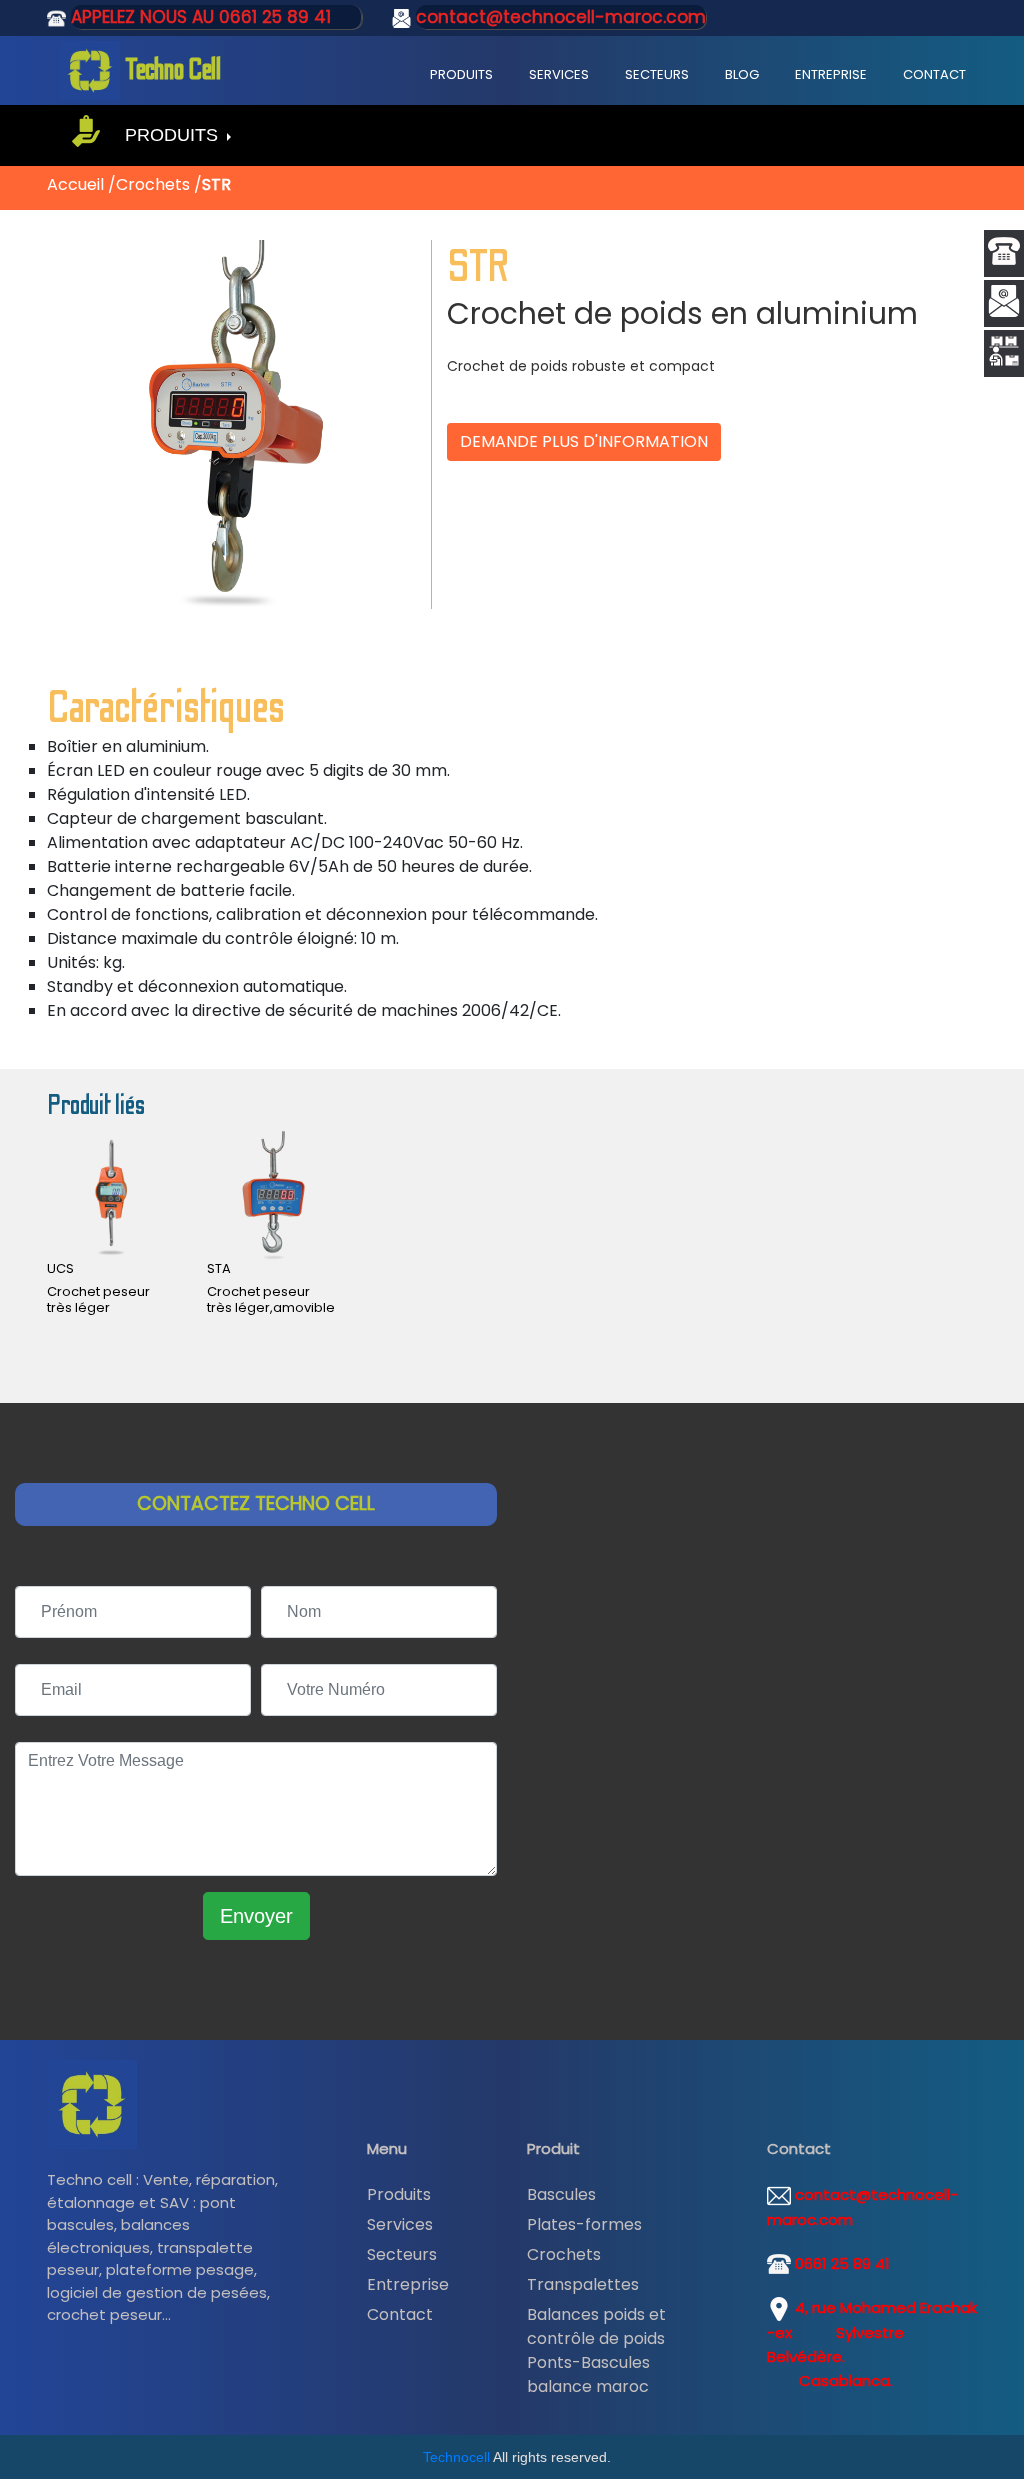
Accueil (77, 184)
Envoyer (256, 1916)
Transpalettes (583, 2284)
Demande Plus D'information (584, 441)
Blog (742, 74)
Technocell (456, 2457)
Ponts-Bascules (588, 2362)
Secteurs (657, 74)
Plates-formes (584, 2224)
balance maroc (588, 2386)
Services (559, 74)
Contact (934, 74)
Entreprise (831, 74)
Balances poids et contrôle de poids (596, 2326)
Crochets (155, 184)
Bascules (561, 2194)
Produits (461, 74)
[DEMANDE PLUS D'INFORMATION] (584, 420)
